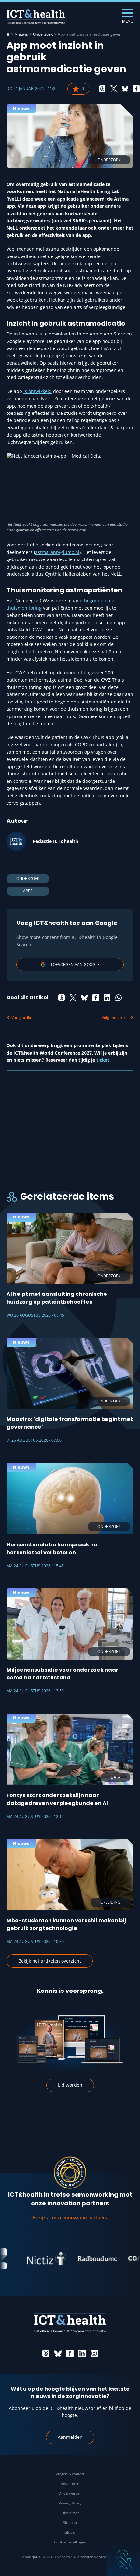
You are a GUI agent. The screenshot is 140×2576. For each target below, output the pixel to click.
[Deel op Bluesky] (125, 89)
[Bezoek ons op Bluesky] (58, 2353)
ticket (103, 1060)
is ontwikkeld (38, 391)
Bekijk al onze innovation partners (70, 2218)
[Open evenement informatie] (124, 2560)
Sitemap (70, 2523)
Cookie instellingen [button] (70, 2542)
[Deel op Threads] (102, 89)
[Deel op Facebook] (136, 89)
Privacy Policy (70, 2503)
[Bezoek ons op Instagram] (94, 2353)
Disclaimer (70, 2513)
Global (70, 2532)
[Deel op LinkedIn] (107, 998)
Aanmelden (70, 2437)
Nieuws (21, 34)
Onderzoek (43, 34)
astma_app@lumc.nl (57, 552)
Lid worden (70, 2085)
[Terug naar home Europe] (36, 16)
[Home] (8, 34)
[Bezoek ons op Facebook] (70, 2353)
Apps (28, 891)
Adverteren (70, 2484)
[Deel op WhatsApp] (119, 998)
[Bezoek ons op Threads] (46, 2353)
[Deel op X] (114, 89)
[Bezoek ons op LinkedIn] (82, 2353)
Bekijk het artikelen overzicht (50, 1961)
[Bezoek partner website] (34, 2259)
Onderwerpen (70, 2493)
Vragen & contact (70, 2474)
